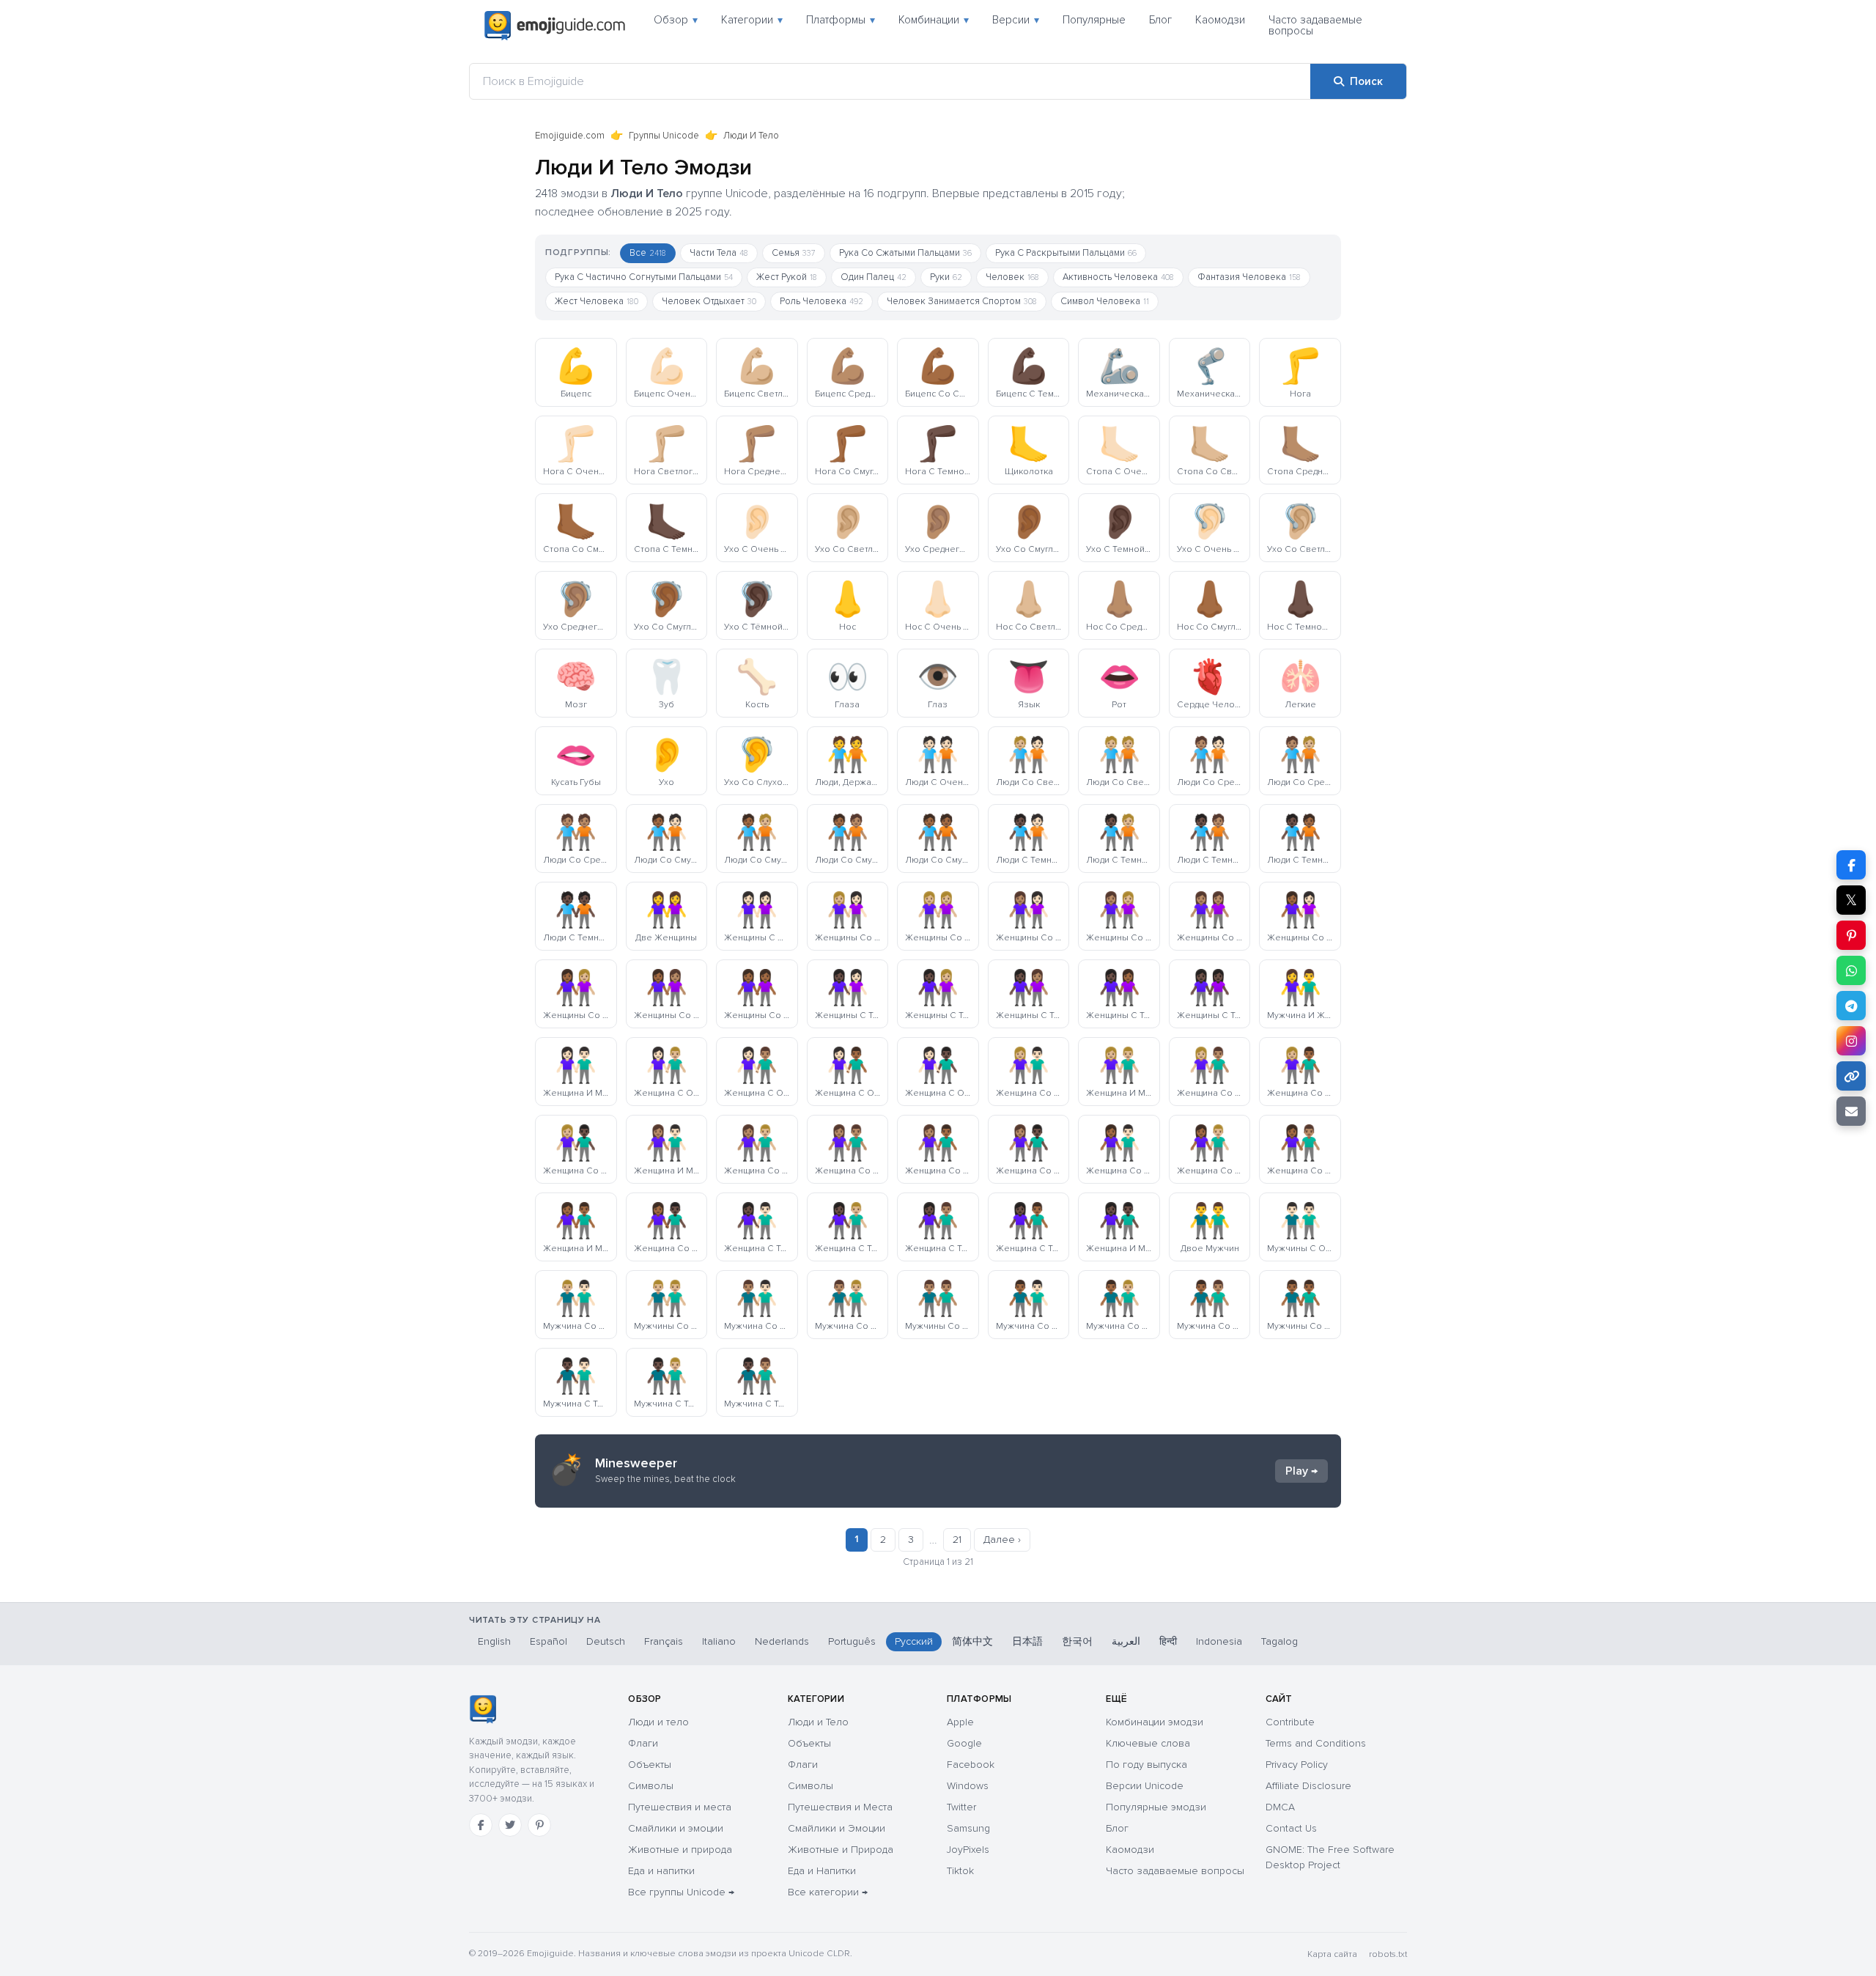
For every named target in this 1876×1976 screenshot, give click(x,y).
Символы (651, 1786)
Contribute (1290, 1722)
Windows (968, 1786)
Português (852, 1641)
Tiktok (960, 1871)
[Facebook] (481, 1825)
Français (664, 1641)
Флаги (643, 1743)
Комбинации (934, 20)
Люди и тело (658, 1722)
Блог (1160, 20)
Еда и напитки (661, 1871)
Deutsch (606, 1641)
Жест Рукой (787, 277)
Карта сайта (1332, 1954)
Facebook (971, 1765)
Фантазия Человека (1249, 277)
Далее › (1002, 1540)
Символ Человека (1105, 301)
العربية (1126, 1641)
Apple (960, 1722)
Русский (914, 1641)
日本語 (1027, 1641)
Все (648, 253)
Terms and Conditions (1316, 1743)
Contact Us (1291, 1828)
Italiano (719, 1641)
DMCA (1280, 1807)
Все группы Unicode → (681, 1892)
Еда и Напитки (822, 1871)
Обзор (676, 20)
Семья (794, 253)
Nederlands (782, 1641)
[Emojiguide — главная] (483, 1709)
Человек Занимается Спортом (962, 301)
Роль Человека (821, 301)
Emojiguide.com (570, 136)
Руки (946, 277)
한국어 (1077, 1641)
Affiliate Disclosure (1308, 1786)
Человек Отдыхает (709, 301)
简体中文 (972, 1641)
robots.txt (1388, 1954)
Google (964, 1743)
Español (549, 1641)
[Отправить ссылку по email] (1851, 1111)
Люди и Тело (818, 1722)
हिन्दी (1168, 1641)
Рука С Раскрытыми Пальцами (1066, 253)
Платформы (841, 20)
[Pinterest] (539, 1825)
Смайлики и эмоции (676, 1828)
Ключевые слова (1148, 1743)
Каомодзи (1220, 20)
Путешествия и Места (840, 1807)
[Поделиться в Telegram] (1851, 1006)
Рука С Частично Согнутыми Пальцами (644, 277)
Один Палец (874, 277)
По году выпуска (1146, 1765)
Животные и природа (680, 1850)
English (494, 1641)
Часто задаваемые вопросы (1315, 25)
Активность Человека (1118, 277)
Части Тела (719, 253)
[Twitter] (510, 1825)
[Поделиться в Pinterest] (1851, 935)
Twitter (961, 1807)
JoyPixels (968, 1850)
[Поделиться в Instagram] (1851, 1041)
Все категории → (828, 1892)
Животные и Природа (841, 1850)
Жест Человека (597, 301)
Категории (752, 20)
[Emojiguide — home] (555, 26)
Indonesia (1219, 1641)
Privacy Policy (1297, 1765)
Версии (1016, 20)
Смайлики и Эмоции (837, 1828)
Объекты (650, 1765)
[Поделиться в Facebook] (1851, 865)
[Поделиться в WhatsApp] (1851, 970)
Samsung (968, 1828)
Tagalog (1279, 1641)
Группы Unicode (664, 136)
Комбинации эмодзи (1155, 1722)
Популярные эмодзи (1156, 1807)
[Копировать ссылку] (1851, 1076)
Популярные (1094, 20)
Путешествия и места (680, 1807)
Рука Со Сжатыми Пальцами (905, 253)
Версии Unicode (1145, 1786)
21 (957, 1540)
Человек (1012, 277)
